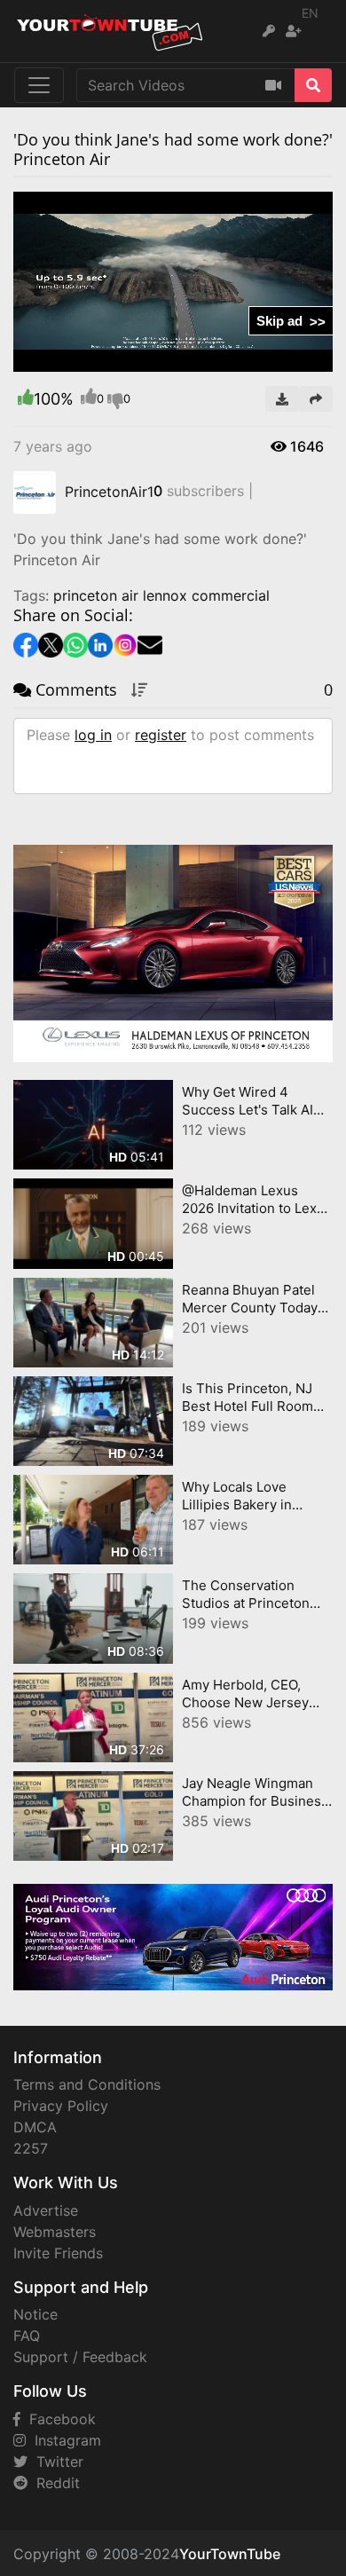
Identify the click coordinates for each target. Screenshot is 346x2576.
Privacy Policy (61, 2106)
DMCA (35, 2127)
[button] (62, 358)
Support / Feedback (80, 2357)
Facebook (58, 2419)
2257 (31, 2148)
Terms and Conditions (87, 2084)
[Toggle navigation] (39, 85)
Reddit (54, 2483)
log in (93, 735)
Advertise (46, 2210)
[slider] (62, 358)
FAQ (27, 2336)
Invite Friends (58, 2253)
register (161, 735)
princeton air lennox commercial (161, 595)
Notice (35, 2314)
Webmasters (55, 2232)
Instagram (63, 2440)
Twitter (55, 2462)
